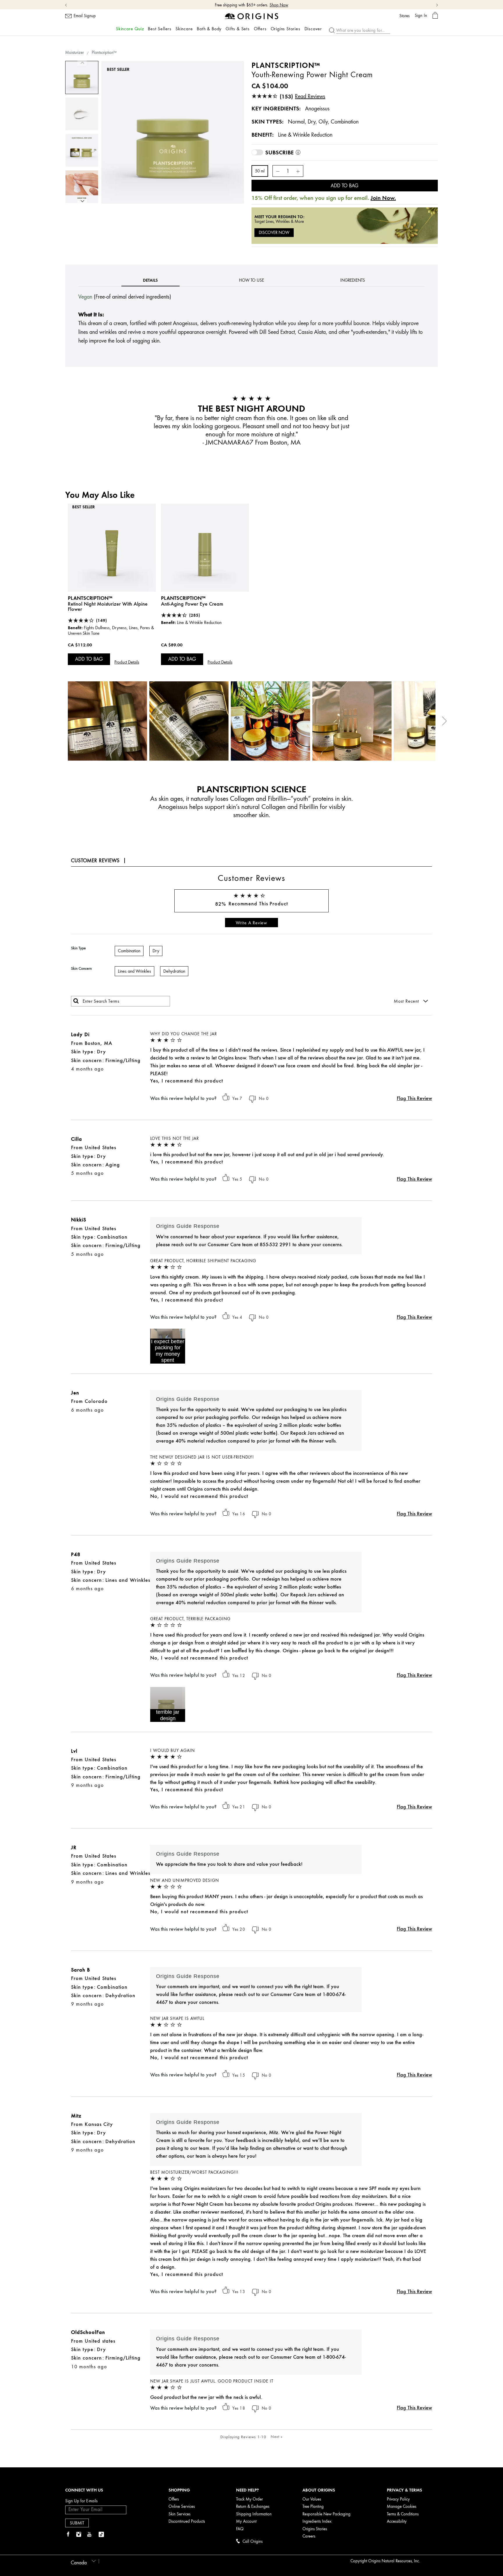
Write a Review (251, 923)
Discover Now (274, 233)
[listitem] (112, 592)
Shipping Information (254, 2514)
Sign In (421, 15)
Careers (309, 2536)
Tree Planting (313, 2507)
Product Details (127, 662)
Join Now (292, 5)
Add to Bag (345, 186)
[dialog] (435, 16)
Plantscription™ (90, 598)
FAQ (240, 2529)
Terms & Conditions (403, 2514)
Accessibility (397, 2521)
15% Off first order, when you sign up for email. (243, 5)
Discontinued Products (187, 2521)
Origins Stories (286, 29)
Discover (313, 29)
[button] (168, 1346)
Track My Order (249, 2499)
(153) (303, 96)
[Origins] (252, 16)
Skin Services (179, 2514)
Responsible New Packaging (326, 2514)
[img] (68, 2535)
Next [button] (82, 201)
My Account (246, 2521)
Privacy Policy (398, 2499)
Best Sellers (160, 29)
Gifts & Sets (238, 29)
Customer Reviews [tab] (95, 861)
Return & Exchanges (253, 2507)
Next (277, 2436)
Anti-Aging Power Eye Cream (192, 604)
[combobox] (82, 2561)
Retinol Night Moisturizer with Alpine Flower (108, 606)
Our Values (312, 2499)
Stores (404, 16)
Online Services (182, 2507)
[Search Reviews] (76, 1001)
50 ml (260, 171)
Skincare (184, 29)
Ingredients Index (317, 2521)
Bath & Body (209, 29)
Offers (260, 29)
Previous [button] (82, 63)
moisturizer (75, 53)
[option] (82, 77)
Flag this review (414, 1098)
